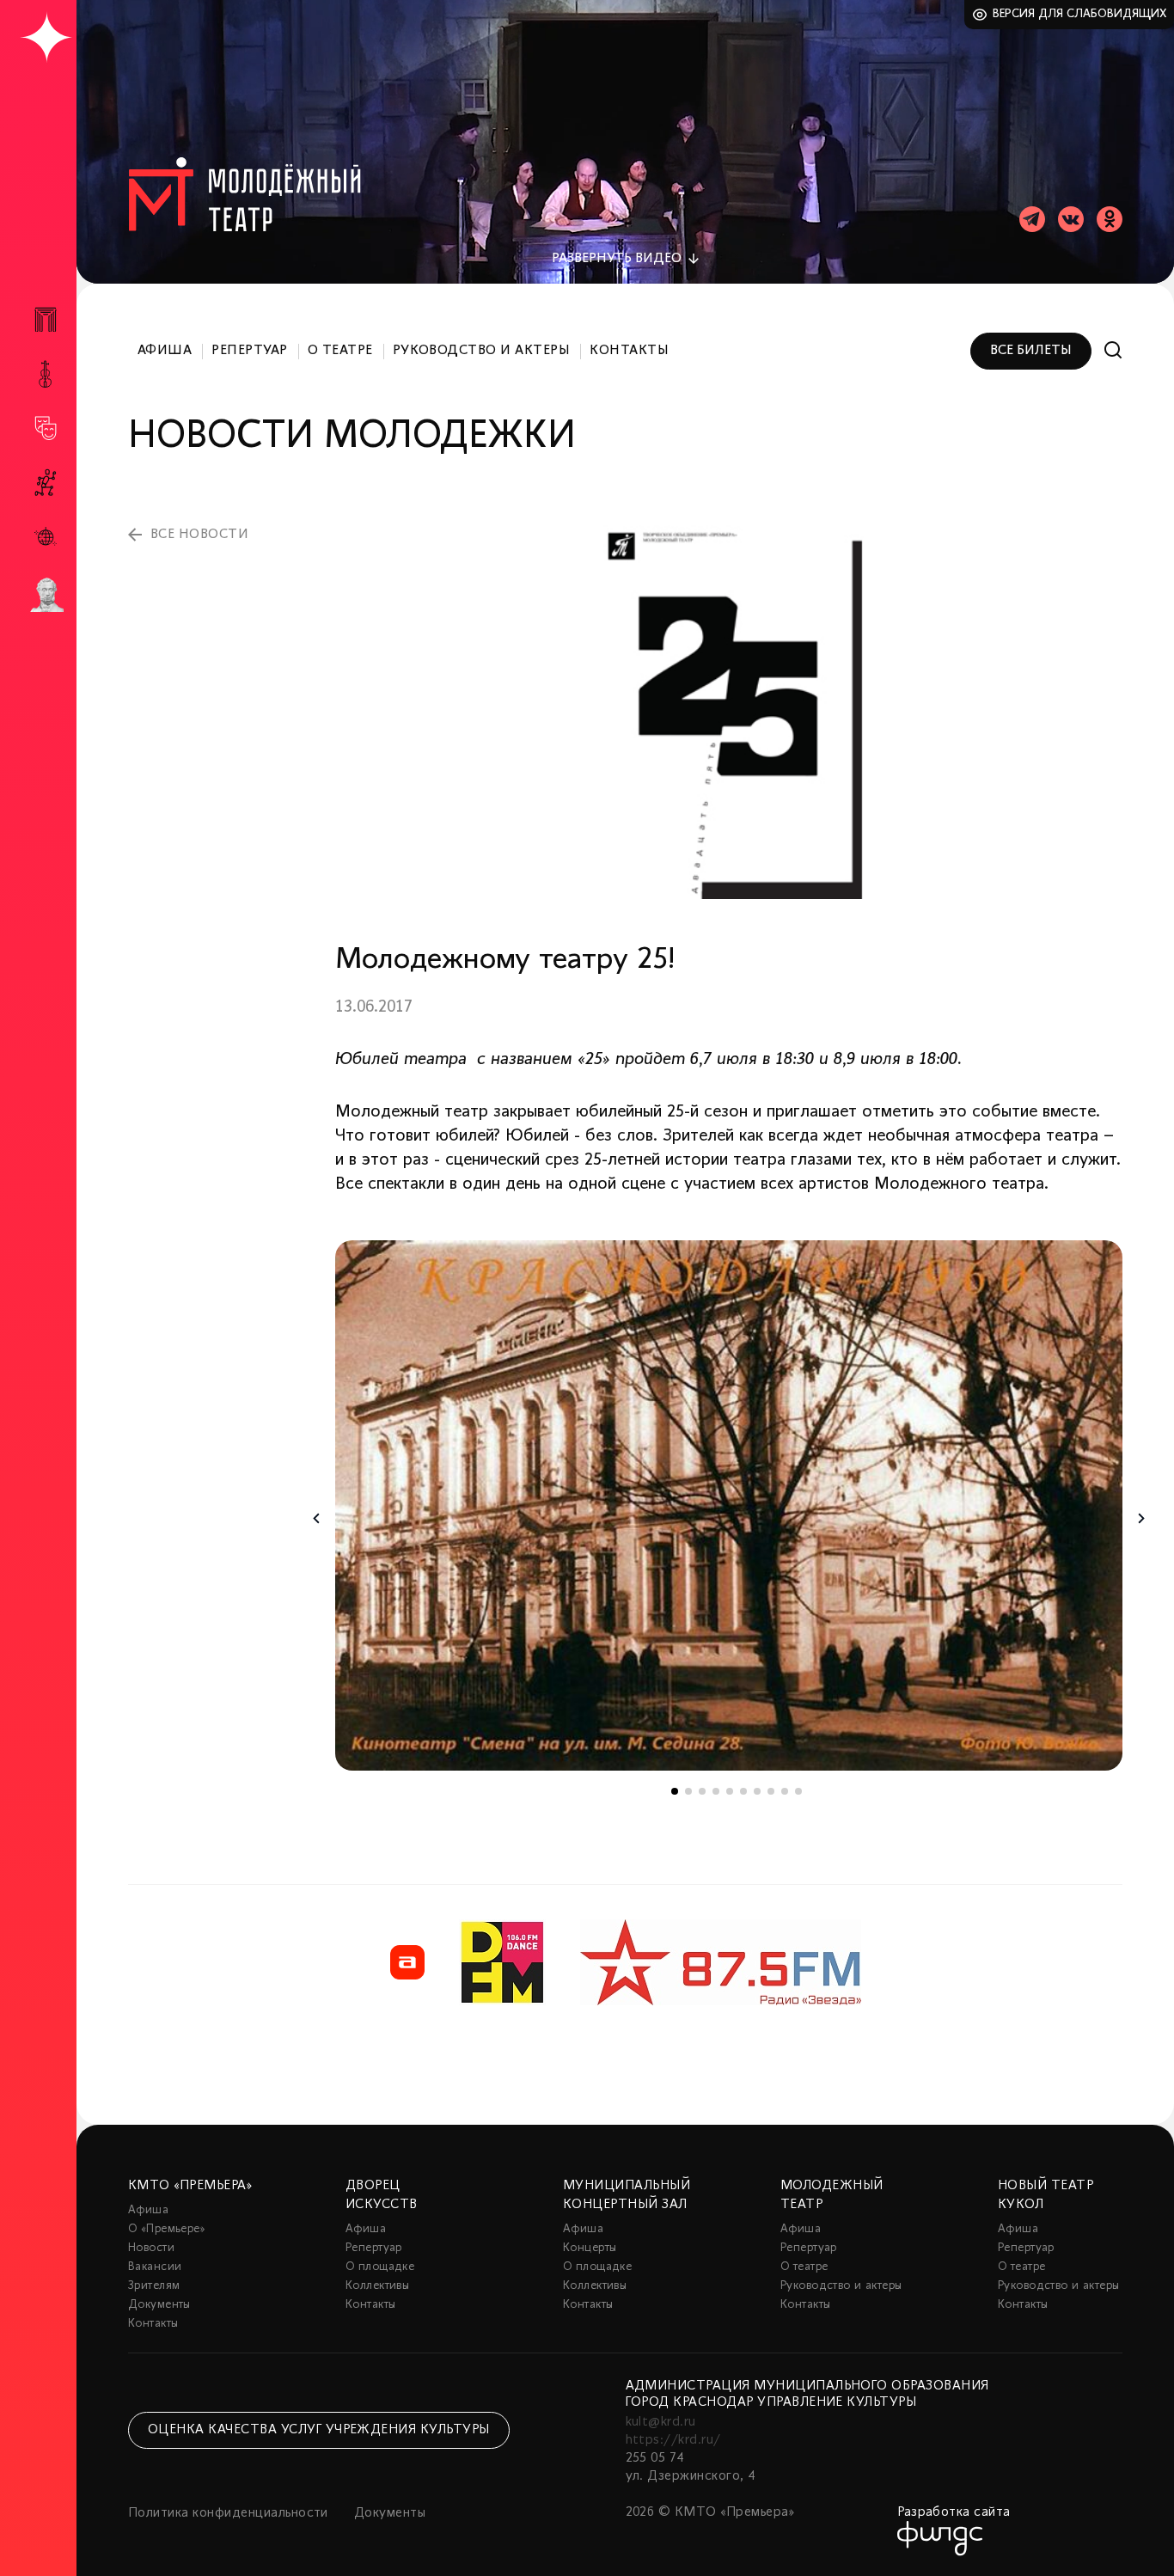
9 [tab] (785, 1791)
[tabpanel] (729, 1505)
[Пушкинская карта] (46, 595)
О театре (340, 351)
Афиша (165, 351)
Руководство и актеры (482, 351)
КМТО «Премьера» (190, 2186)
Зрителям (154, 2286)
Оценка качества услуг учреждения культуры (319, 2430)
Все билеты (1031, 351)
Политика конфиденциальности (228, 2513)
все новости (199, 535)
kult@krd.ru (661, 2422)
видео (617, 259)
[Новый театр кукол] (46, 483)
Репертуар (249, 351)
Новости (151, 2248)
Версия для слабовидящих (1080, 14)
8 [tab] (771, 1791)
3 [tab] (702, 1791)
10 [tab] (798, 1791)
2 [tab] (688, 1791)
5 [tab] (730, 1791)
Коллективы (377, 2286)
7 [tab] (757, 1791)
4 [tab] (716, 1791)
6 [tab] (743, 1791)
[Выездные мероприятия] (46, 537)
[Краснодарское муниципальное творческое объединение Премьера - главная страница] (46, 38)
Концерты (590, 2248)
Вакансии (155, 2267)
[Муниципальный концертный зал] (46, 374)
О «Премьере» (167, 2229)
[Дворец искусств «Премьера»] (46, 327)
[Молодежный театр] (46, 428)
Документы (159, 2305)
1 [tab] (675, 1791)
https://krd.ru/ (673, 2440)
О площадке (380, 2267)
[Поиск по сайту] (1113, 350)
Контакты (629, 351)
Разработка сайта (954, 2512)
